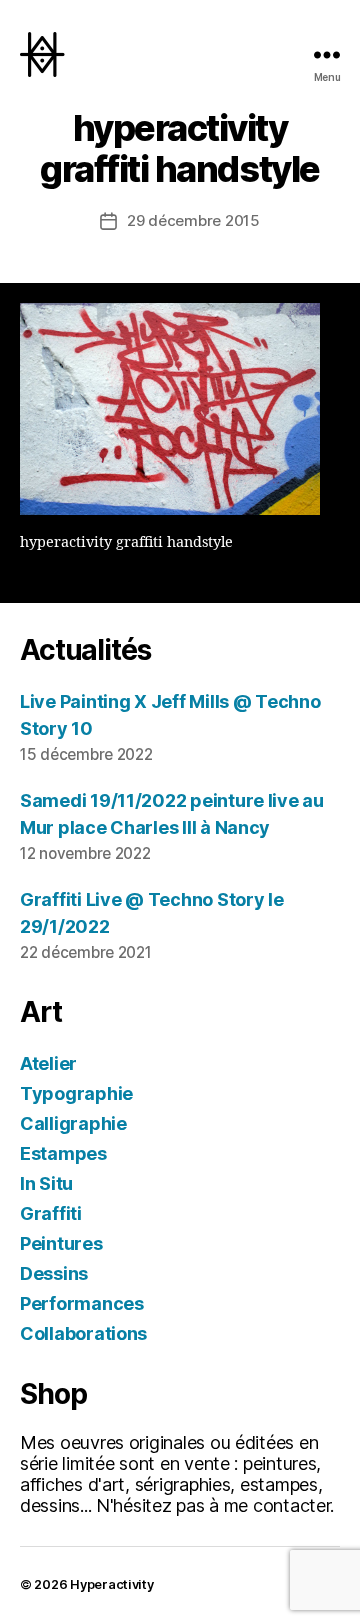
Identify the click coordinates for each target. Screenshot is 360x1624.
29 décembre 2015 (193, 220)
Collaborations (83, 1333)
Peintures (61, 1243)
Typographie (76, 1093)
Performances (82, 1303)
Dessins (54, 1273)
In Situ (46, 1183)
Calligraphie (73, 1123)
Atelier (48, 1063)
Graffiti (51, 1213)
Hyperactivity (112, 1584)
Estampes (63, 1153)
